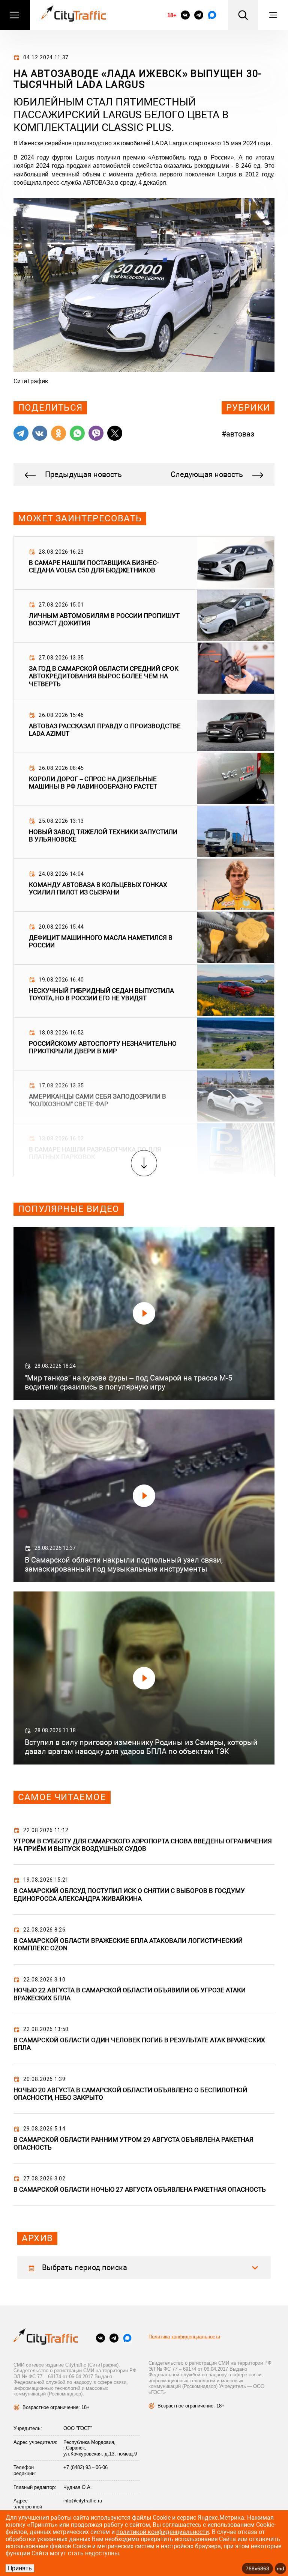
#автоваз (238, 434)
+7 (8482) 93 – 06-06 (85, 2467)
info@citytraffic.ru (83, 2501)
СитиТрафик (31, 381)
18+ (172, 15)
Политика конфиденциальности (184, 2337)
